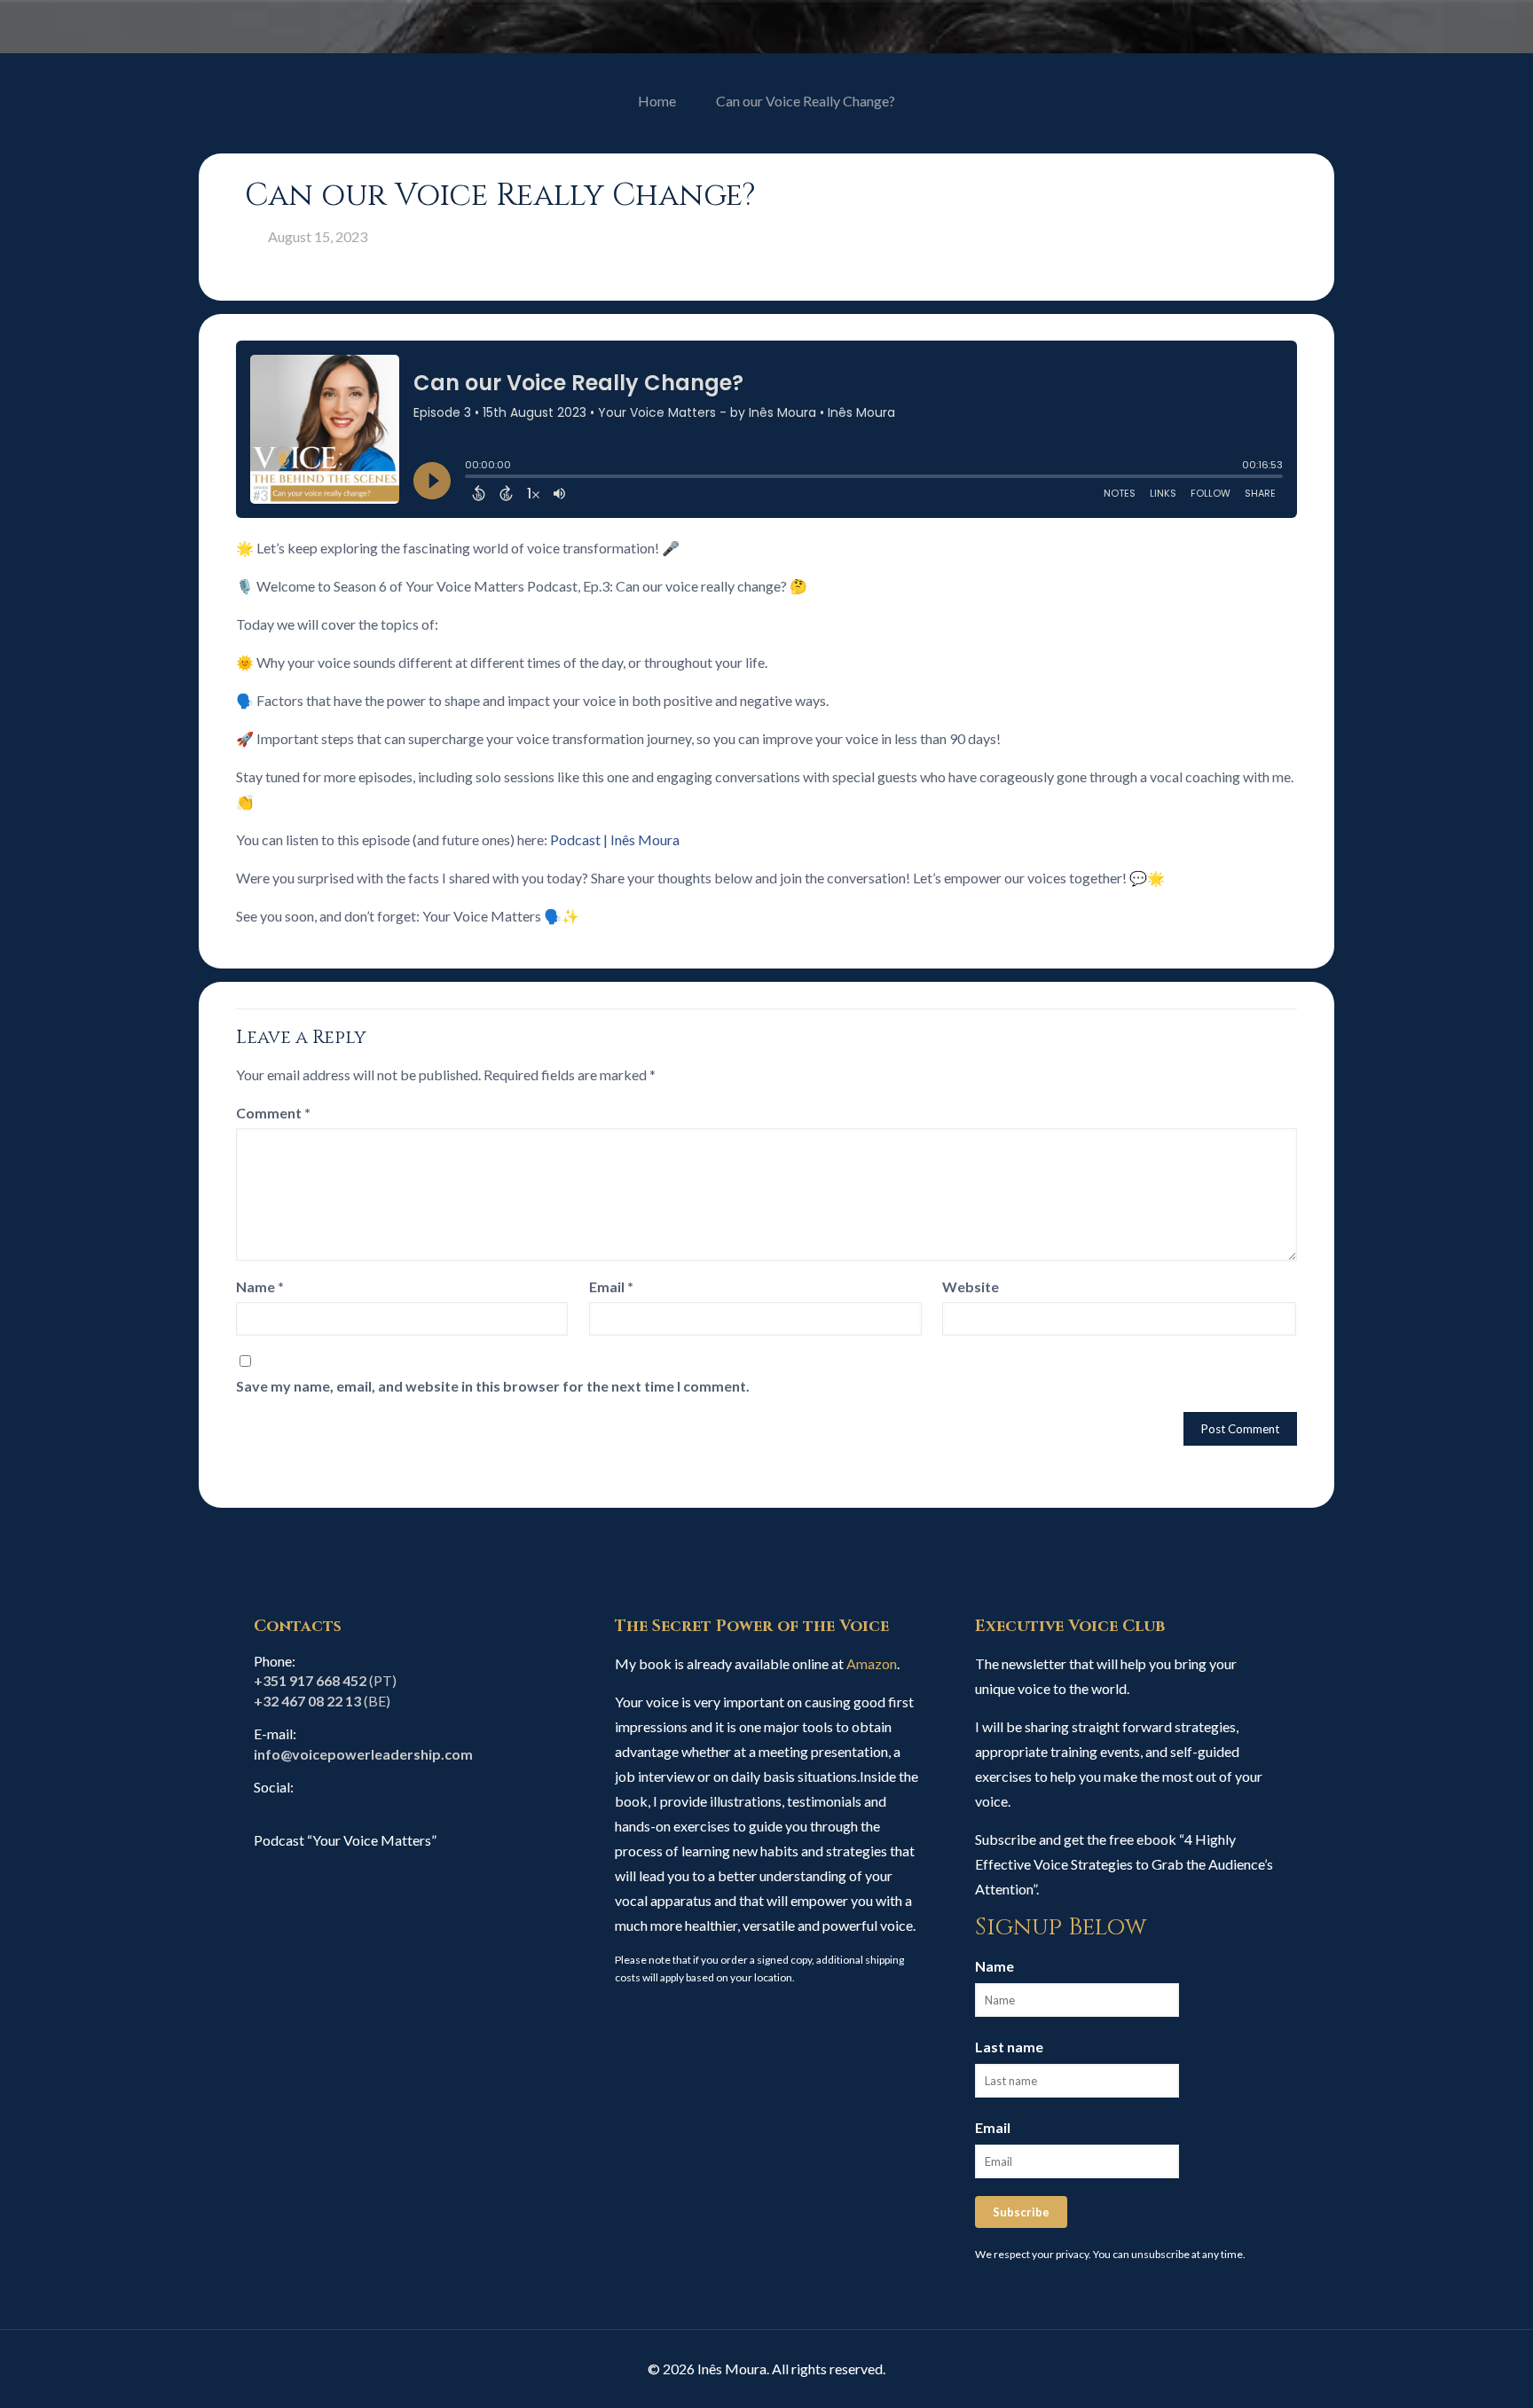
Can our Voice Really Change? (806, 101)
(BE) (322, 1701)
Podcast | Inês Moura (615, 839)
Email (611, 1286)
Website (971, 1286)
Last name (1009, 2047)
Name (260, 1286)
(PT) (325, 1680)
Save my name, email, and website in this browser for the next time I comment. (493, 1386)
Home (657, 101)
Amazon (872, 1663)
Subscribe (1021, 2212)
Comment (273, 1113)
